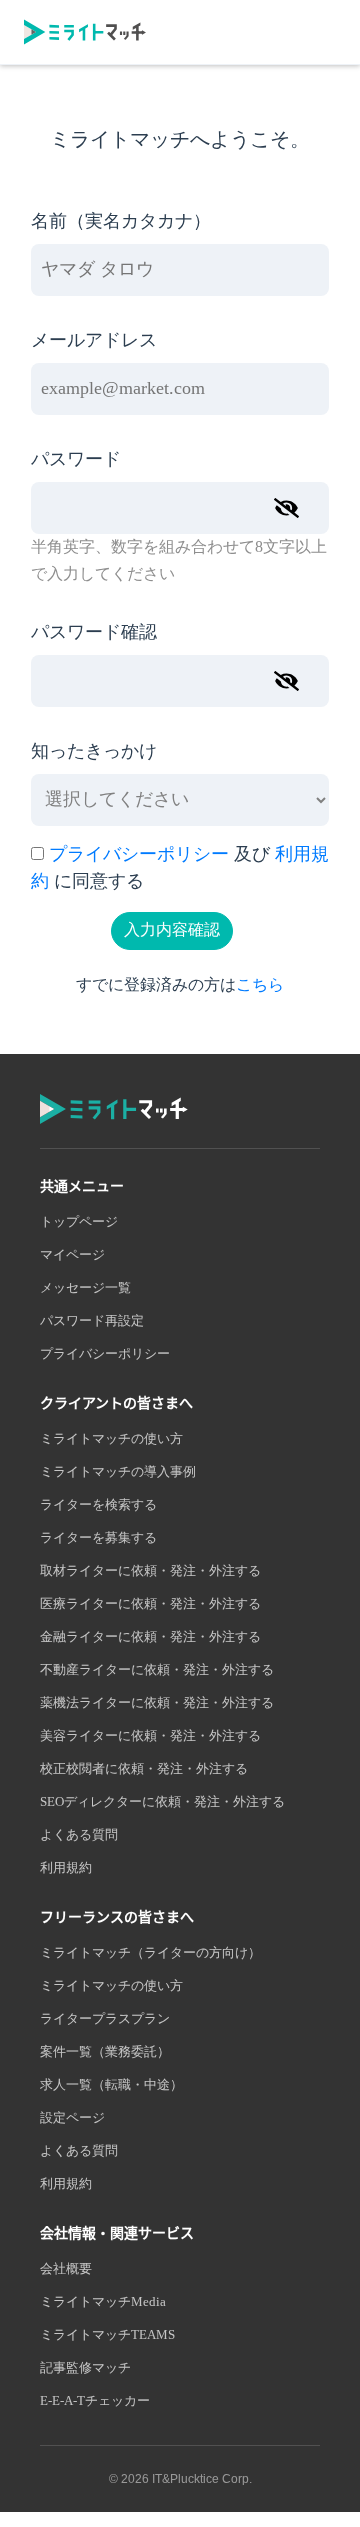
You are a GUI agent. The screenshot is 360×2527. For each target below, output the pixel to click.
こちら (260, 985)
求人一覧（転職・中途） (111, 2085)
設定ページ (72, 2118)
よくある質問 (79, 1835)
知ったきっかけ (94, 752)
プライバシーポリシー (139, 855)
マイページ (72, 1255)
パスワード (76, 460)
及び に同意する (180, 868)
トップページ (79, 1222)
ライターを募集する (98, 1538)
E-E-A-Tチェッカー (95, 2401)
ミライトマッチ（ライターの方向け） (150, 1953)
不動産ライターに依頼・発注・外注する (157, 1670)
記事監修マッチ (85, 2368)
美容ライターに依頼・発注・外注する (150, 1736)
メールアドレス (94, 341)
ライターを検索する (98, 1505)
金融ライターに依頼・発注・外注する (150, 1637)
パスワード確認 (94, 633)
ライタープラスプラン (105, 2019)
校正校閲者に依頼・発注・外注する (144, 1769)
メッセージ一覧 (85, 1288)
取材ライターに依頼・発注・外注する (150, 1571)
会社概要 (66, 2269)
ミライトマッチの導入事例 (118, 1472)
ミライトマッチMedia (103, 2302)
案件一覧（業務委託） (105, 2052)
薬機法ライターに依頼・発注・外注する (157, 1703)
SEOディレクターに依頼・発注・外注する (162, 1802)
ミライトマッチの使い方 (111, 1439)
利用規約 (66, 1868)
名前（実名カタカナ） (121, 222)
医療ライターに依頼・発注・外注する (150, 1604)
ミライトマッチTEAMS (107, 2335)
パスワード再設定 (92, 1321)
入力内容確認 (172, 930)
